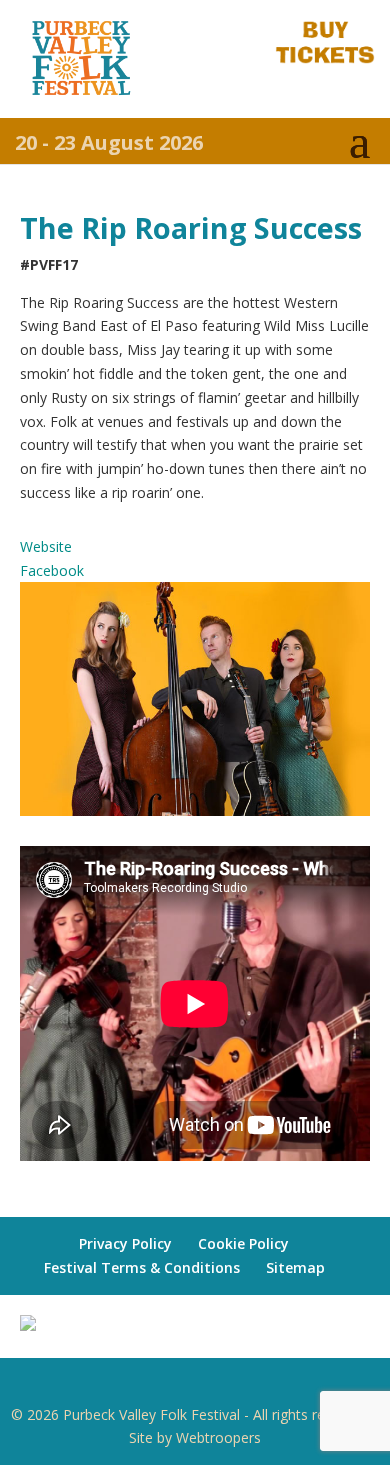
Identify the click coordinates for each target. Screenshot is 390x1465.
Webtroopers (218, 1437)
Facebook (52, 570)
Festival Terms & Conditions (142, 1267)
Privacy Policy (125, 1243)
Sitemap (295, 1267)
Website (46, 546)
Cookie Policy (243, 1243)
